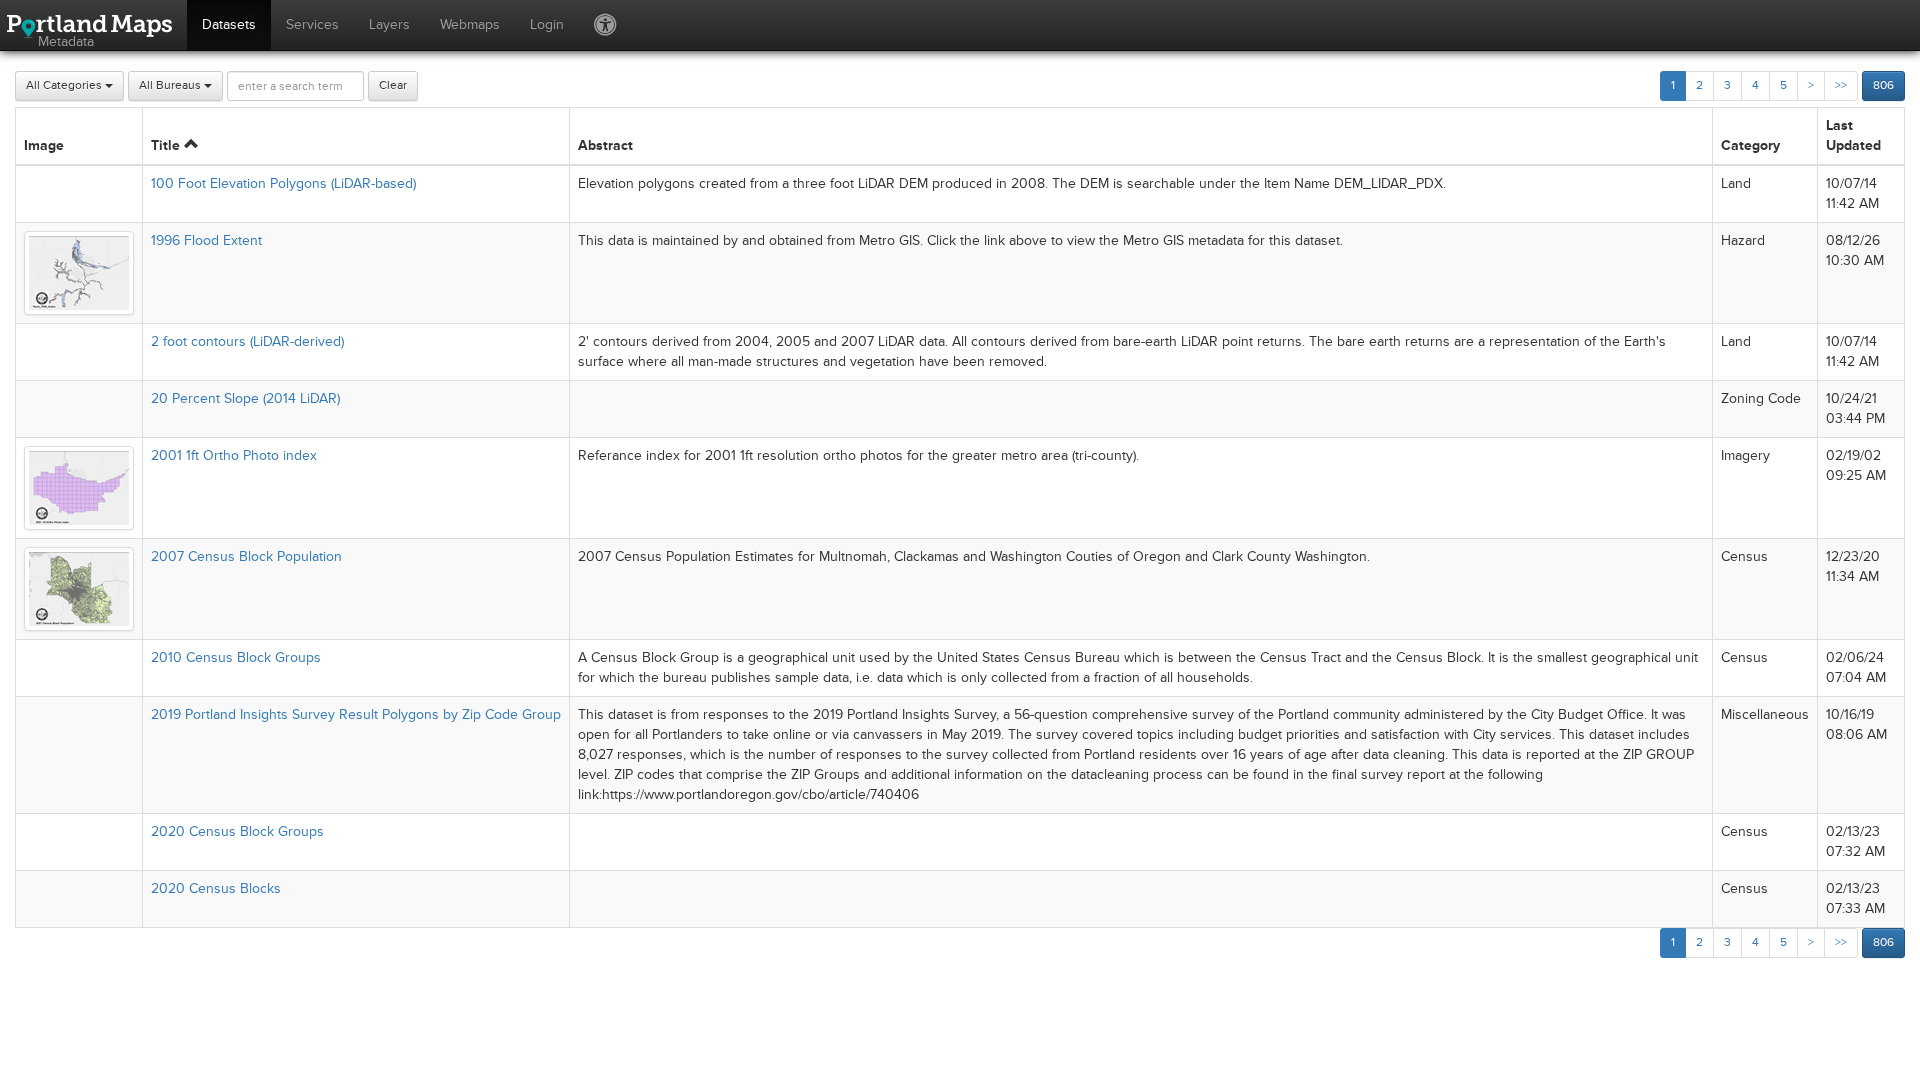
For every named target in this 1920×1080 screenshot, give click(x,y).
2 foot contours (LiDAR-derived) (247, 341)
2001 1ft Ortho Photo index (234, 455)
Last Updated (1853, 135)
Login (547, 24)
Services (312, 24)
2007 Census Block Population (246, 556)
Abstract (605, 145)
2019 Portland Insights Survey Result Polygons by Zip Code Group (356, 714)
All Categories (65, 85)
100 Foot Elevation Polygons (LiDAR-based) (283, 183)
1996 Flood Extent (206, 240)
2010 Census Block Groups (236, 657)
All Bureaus (171, 85)
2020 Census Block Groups (237, 831)
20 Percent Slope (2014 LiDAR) (245, 398)
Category (1750, 145)
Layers (389, 24)
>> (1841, 85)
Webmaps (470, 24)
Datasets (229, 24)
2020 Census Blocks (216, 888)
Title (167, 145)
